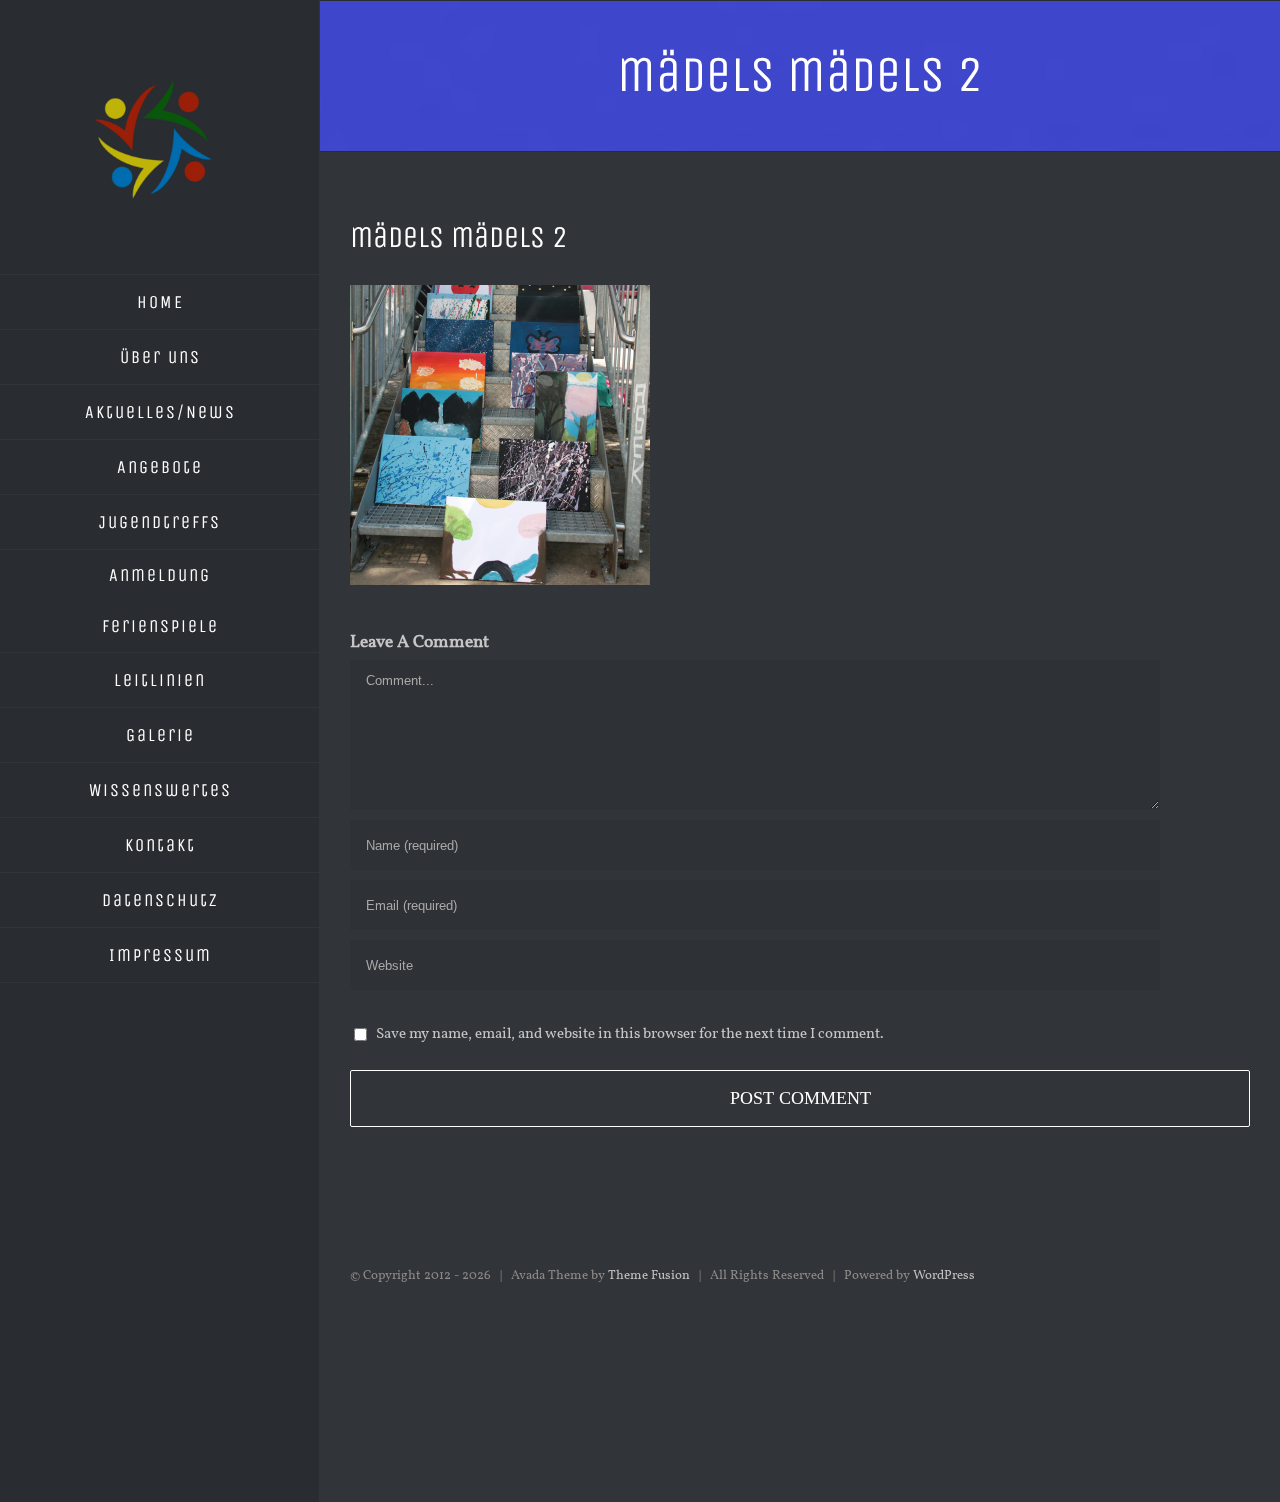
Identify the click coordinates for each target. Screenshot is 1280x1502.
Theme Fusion (649, 1276)
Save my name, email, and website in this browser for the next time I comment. (630, 1034)
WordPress (944, 1276)
